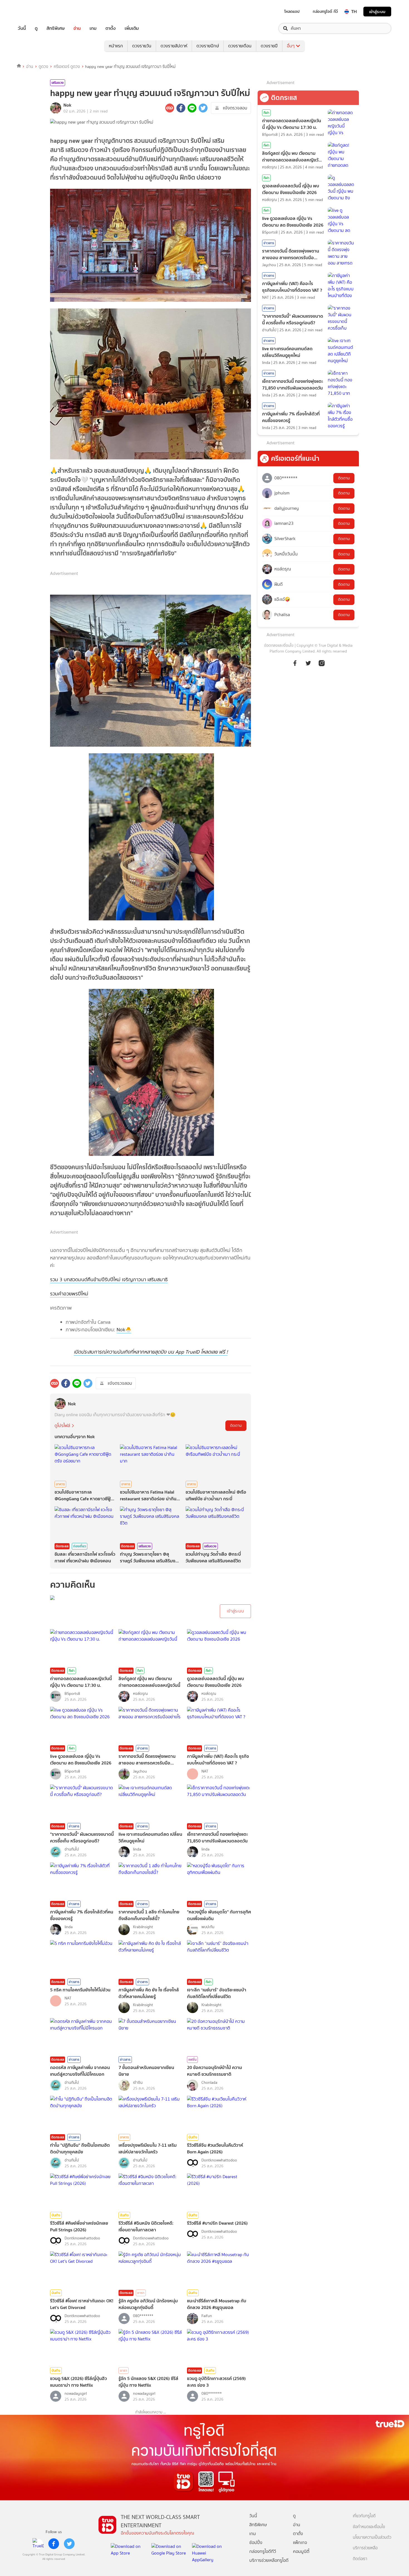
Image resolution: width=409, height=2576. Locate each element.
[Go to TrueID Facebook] (295, 663)
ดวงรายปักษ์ (208, 46)
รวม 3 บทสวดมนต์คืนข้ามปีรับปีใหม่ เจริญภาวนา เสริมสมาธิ (109, 1280)
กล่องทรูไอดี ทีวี (325, 11)
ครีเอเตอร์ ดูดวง (67, 67)
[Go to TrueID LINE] (322, 663)
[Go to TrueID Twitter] (308, 663)
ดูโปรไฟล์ (62, 1426)
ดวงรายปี (269, 46)
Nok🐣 (124, 1330)
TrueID (35, 12)
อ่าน (77, 28)
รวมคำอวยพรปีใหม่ (69, 1294)
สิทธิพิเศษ (56, 28)
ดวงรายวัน (142, 46)
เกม (93, 28)
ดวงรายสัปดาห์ (174, 46)
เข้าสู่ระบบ (377, 12)
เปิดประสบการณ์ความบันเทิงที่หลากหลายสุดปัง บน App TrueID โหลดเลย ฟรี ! (151, 1352)
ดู (36, 28)
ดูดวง (43, 67)
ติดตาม (236, 1426)
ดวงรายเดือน (240, 46)
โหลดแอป (292, 11)
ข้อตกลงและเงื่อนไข (279, 645)
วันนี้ (22, 28)
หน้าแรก (116, 46)
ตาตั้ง (111, 28)
